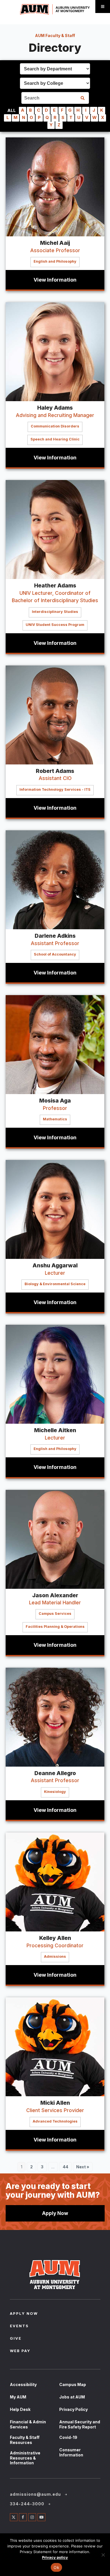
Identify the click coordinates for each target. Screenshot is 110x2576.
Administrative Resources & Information (25, 2458)
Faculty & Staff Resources (25, 2440)
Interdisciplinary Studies (55, 612)
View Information (55, 280)
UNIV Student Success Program (55, 625)
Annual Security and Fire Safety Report (80, 2424)
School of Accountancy (55, 954)
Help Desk (20, 2409)
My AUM (18, 2397)
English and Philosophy (55, 261)
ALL (12, 110)
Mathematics (55, 1119)
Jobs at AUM (72, 2397)
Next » (83, 2167)
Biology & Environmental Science (55, 1284)
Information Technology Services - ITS (55, 789)
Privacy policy (55, 2557)
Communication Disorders (55, 426)
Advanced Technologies (55, 2121)
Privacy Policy (73, 2409)
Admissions (55, 1956)
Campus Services (55, 1614)
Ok (56, 2567)
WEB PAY (20, 2351)
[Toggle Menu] (103, 7)
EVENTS (19, 2326)
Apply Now (55, 2213)
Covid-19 (68, 2437)
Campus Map (73, 2384)
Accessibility (23, 2384)
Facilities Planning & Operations (55, 1627)
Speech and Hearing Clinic (55, 439)
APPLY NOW (24, 2314)
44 (67, 2168)
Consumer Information (71, 2452)
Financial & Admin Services (28, 2424)
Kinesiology (55, 1792)
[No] (103, 2555)
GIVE (16, 2339)
